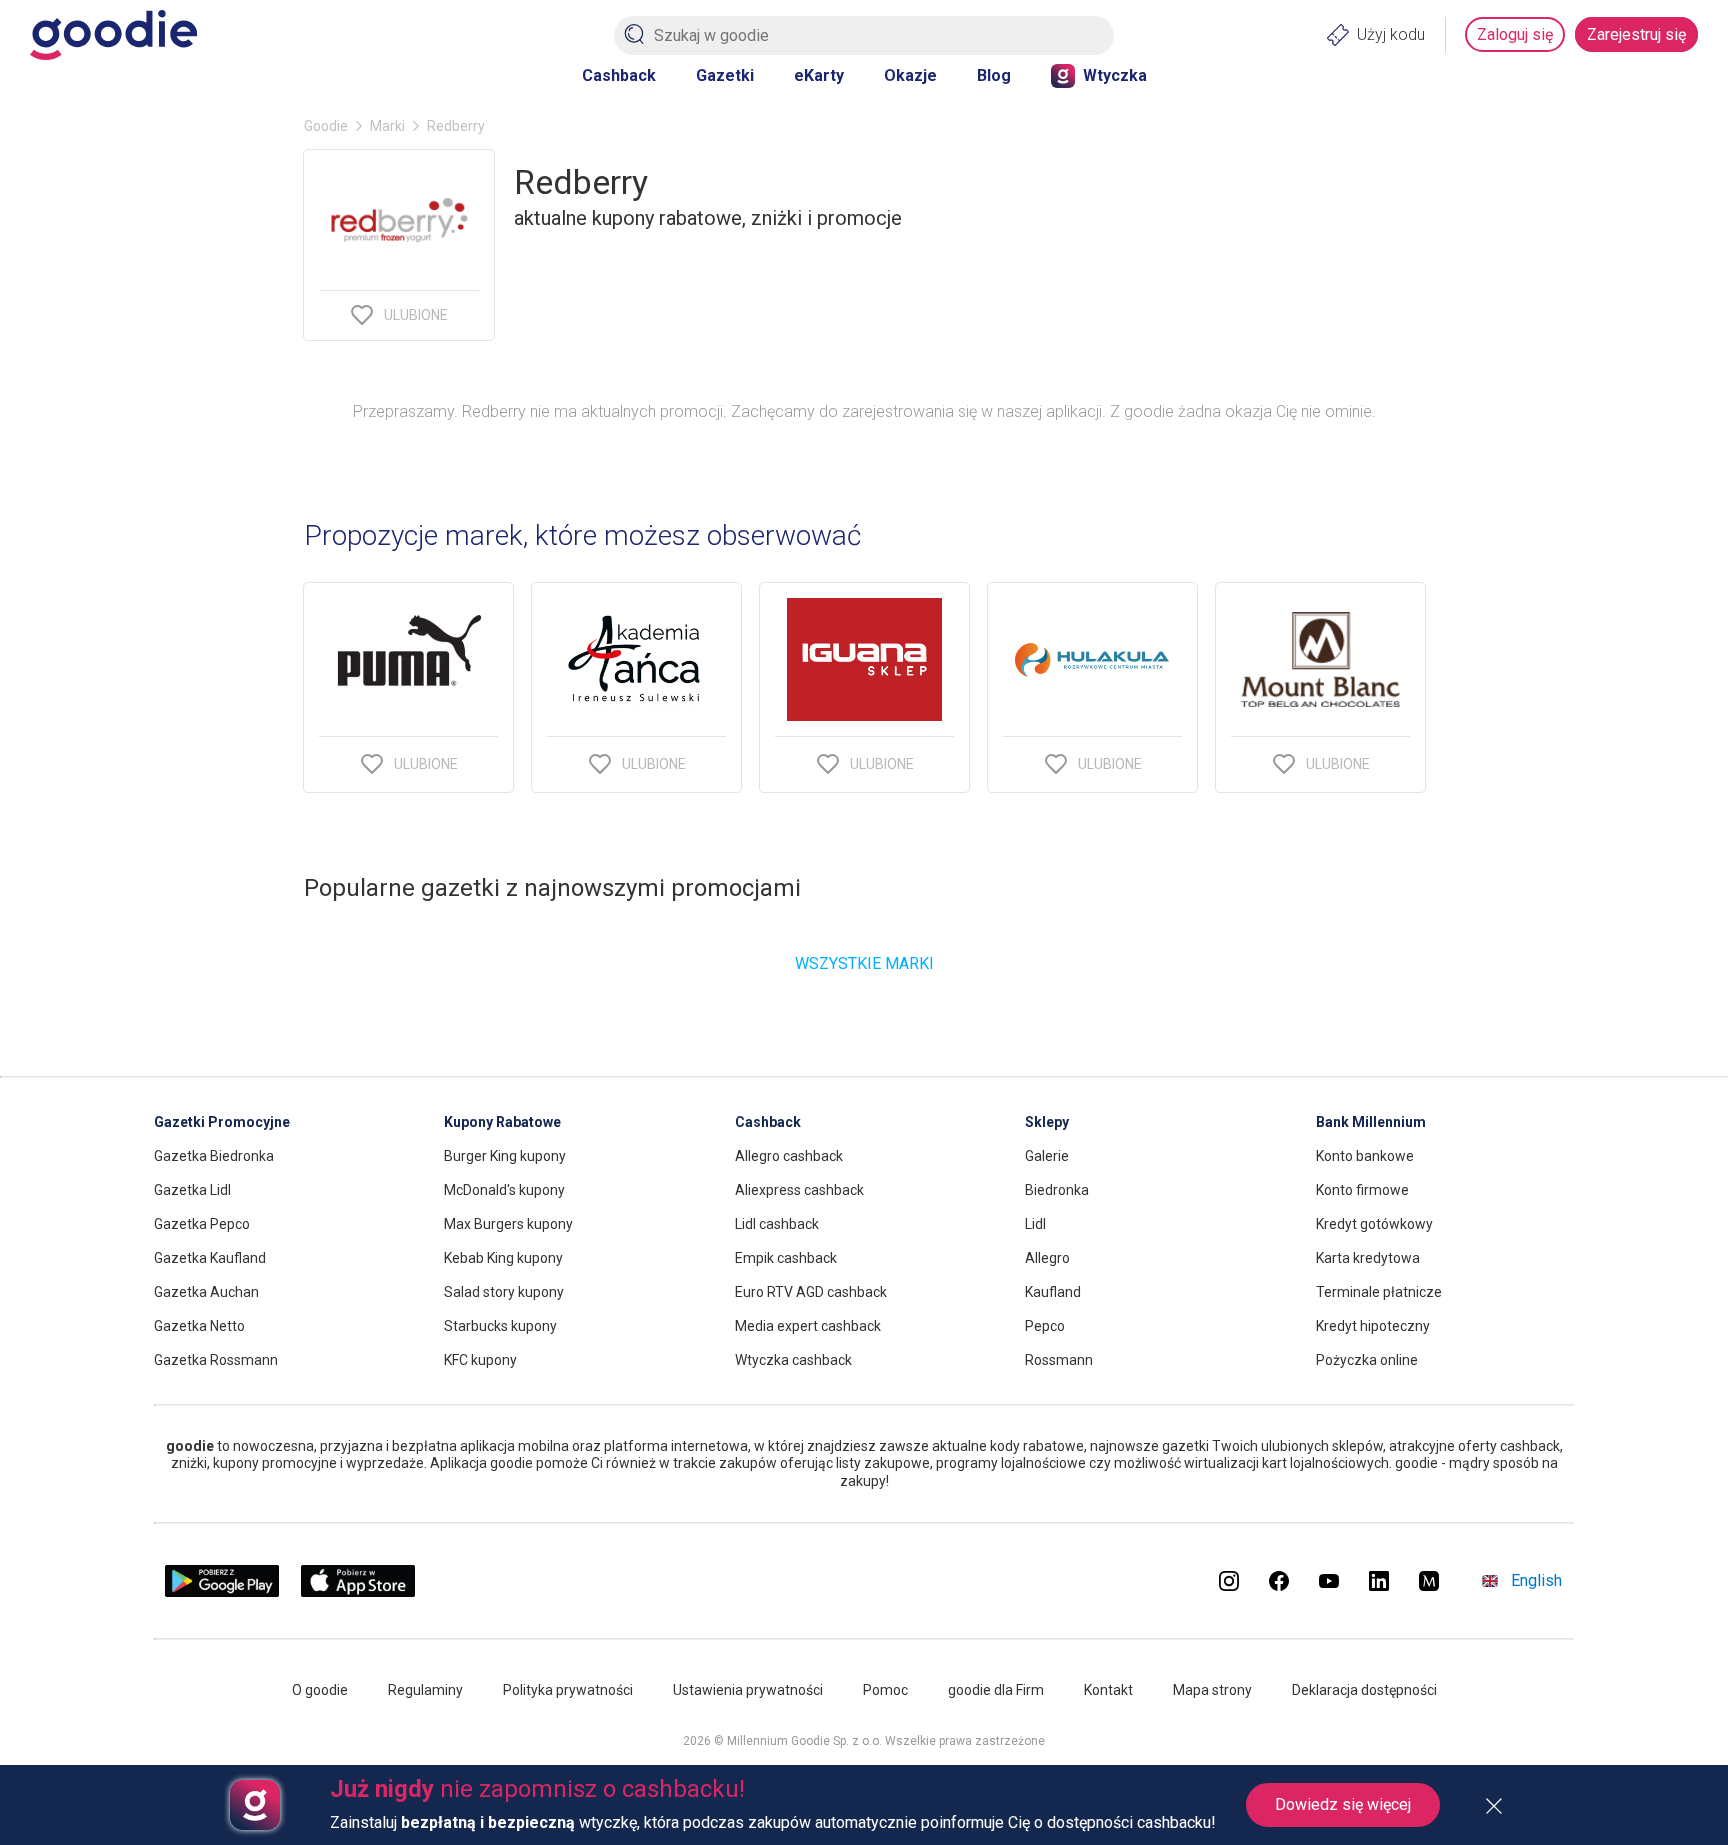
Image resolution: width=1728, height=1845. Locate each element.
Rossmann (1059, 1360)
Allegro (1047, 1258)
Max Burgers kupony (508, 1224)
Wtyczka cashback (793, 1360)
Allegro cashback (789, 1156)
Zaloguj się (1515, 34)
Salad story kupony (504, 1292)
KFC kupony (480, 1360)
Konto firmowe (1362, 1190)
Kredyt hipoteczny (1373, 1326)
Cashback (619, 75)
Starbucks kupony (500, 1326)
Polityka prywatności (568, 1690)
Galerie (1047, 1156)
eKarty (819, 75)
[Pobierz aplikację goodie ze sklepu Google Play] (222, 1591)
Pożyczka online (1367, 1360)
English (1536, 1580)
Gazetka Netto (199, 1326)
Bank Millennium (1371, 1122)
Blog (994, 75)
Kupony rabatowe (502, 1122)
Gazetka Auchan (206, 1292)
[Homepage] (113, 35)
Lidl (1035, 1224)
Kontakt (1108, 1690)
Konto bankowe (1365, 1156)
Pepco (1045, 1326)
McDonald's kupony (504, 1190)
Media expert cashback (808, 1326)
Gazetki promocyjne (222, 1122)
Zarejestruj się (1636, 34)
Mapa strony (1212, 1690)
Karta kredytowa (1368, 1258)
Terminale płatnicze (1379, 1292)
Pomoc (885, 1690)
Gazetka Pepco (202, 1224)
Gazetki (725, 75)
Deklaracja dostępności (1364, 1690)
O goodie (320, 1690)
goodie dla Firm (996, 1690)
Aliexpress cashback (799, 1190)
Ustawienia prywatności (748, 1690)
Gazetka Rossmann (216, 1360)
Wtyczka (1115, 75)
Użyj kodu (1391, 34)
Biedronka (1057, 1190)
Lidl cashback (777, 1224)
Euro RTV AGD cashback (811, 1292)
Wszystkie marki (864, 963)
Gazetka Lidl (192, 1190)
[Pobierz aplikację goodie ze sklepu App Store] (358, 1591)
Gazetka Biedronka (214, 1156)
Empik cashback (786, 1258)
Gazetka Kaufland (210, 1258)
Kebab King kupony (503, 1258)
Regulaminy (425, 1690)
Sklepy (1047, 1122)
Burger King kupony (505, 1156)
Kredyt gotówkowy (1374, 1224)
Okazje (910, 75)
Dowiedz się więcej (1343, 1804)
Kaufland (1053, 1292)
